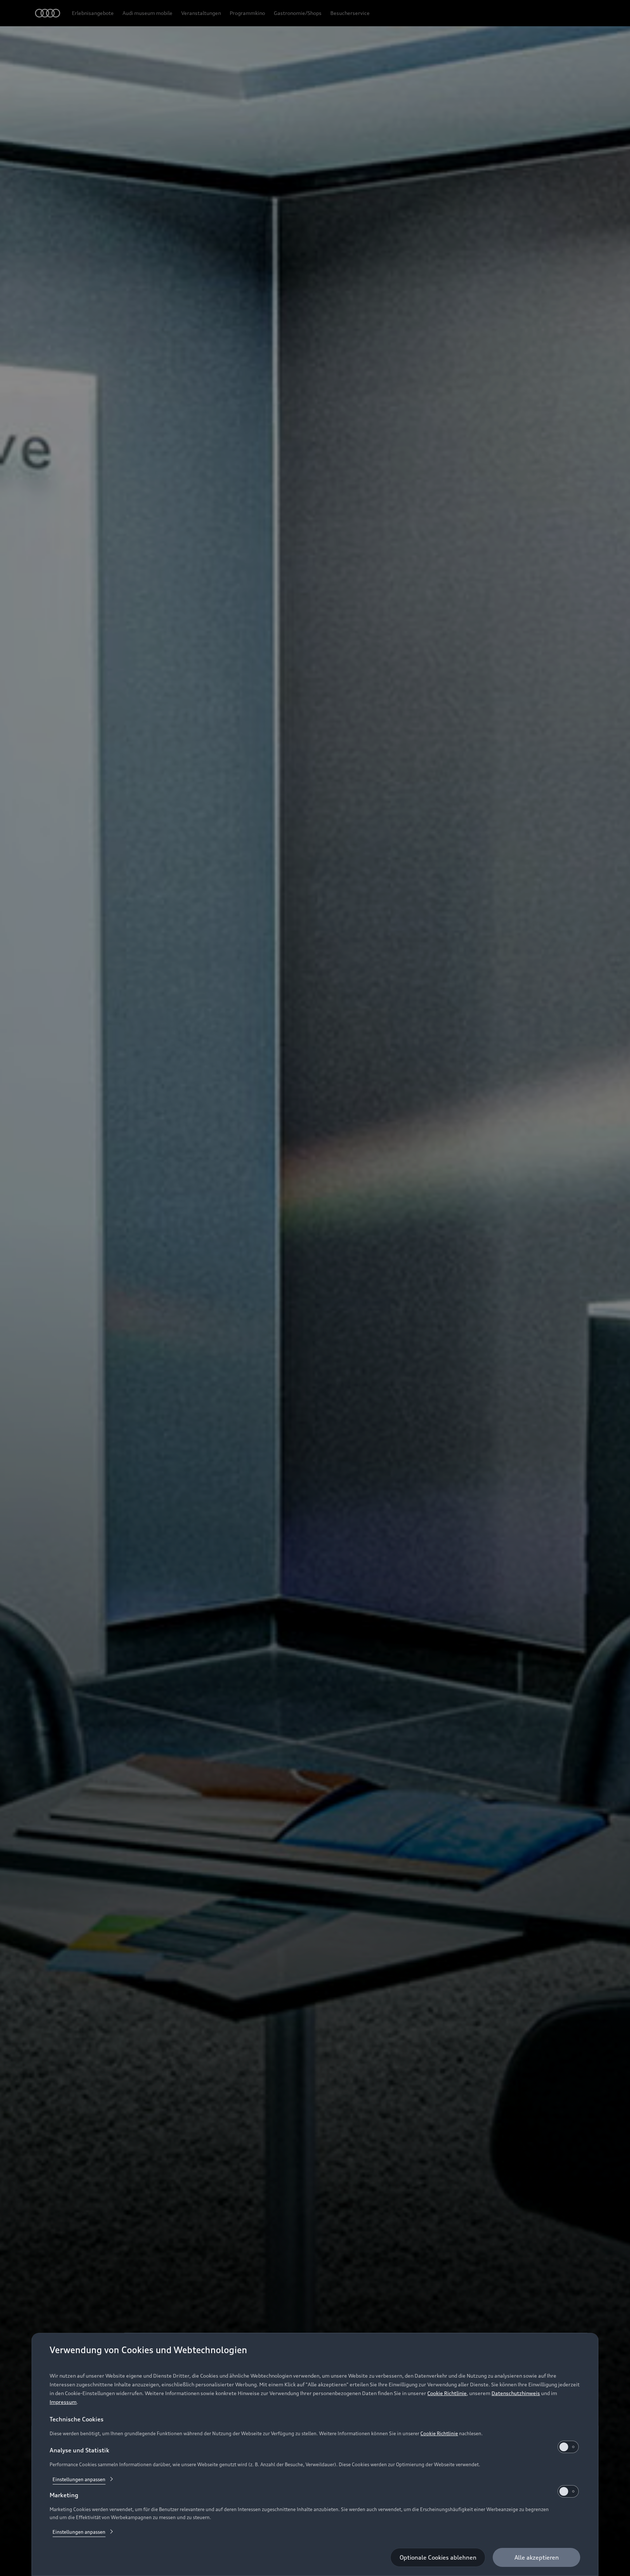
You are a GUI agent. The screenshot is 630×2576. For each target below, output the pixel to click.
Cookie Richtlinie (447, 2393)
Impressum (63, 2402)
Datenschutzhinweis (516, 2393)
